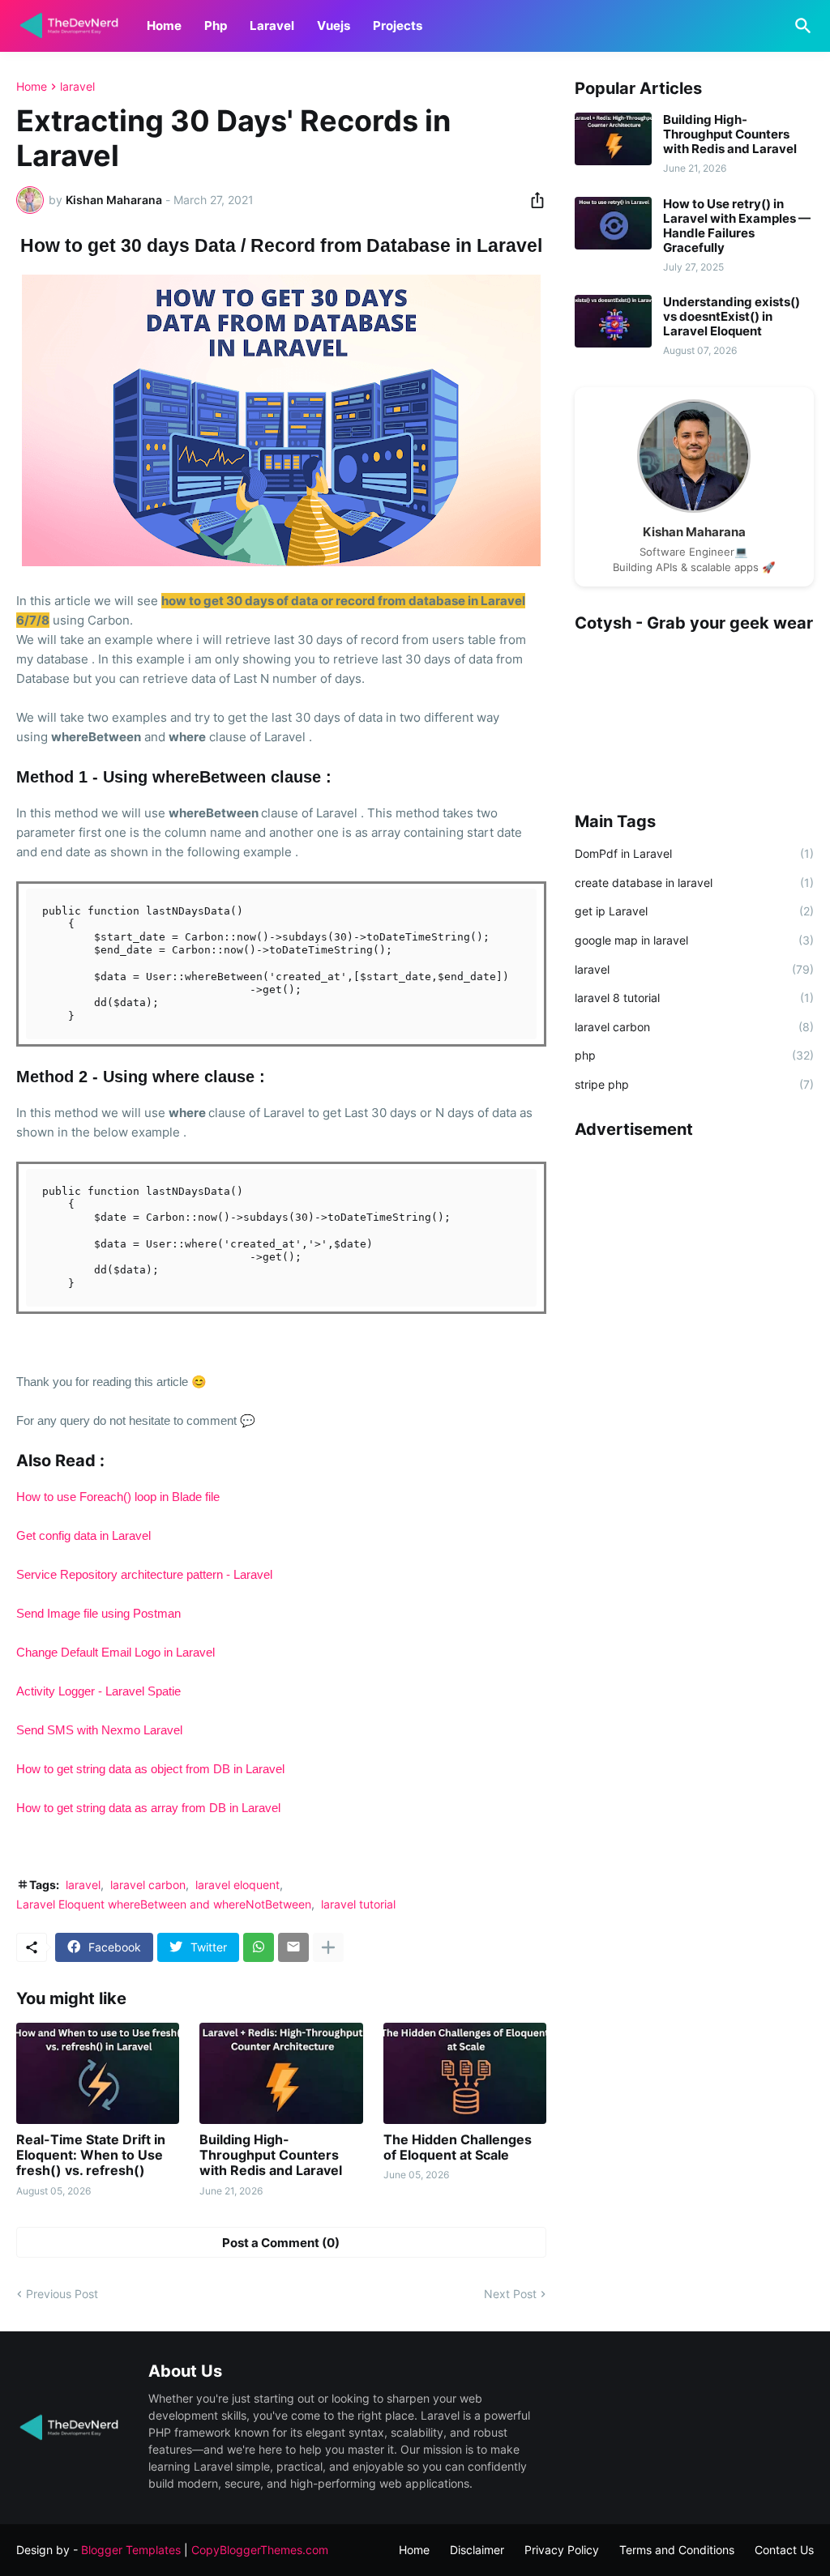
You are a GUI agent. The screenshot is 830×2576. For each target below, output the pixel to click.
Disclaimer (477, 2550)
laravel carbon (148, 1885)
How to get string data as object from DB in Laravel (150, 1769)
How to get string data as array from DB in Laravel (148, 1808)
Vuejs (334, 26)
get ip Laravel (694, 911)
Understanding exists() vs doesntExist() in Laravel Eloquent (732, 317)
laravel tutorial (358, 1904)
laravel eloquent (237, 1885)
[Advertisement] (694, 1255)
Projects (398, 26)
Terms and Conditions (677, 2550)
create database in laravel (694, 883)
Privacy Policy (562, 2550)
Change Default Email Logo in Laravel (116, 1652)
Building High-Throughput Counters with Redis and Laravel (271, 2155)
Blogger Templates (131, 2550)
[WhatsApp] (259, 1947)
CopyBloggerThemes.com (260, 2550)
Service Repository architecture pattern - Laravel (144, 1574)
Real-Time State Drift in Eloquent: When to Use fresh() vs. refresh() (91, 2155)
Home (164, 26)
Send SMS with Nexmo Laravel (101, 1730)
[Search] (800, 26)
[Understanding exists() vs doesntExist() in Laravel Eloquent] (613, 321)
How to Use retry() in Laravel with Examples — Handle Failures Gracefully (737, 226)
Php (216, 26)
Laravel (272, 26)
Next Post (510, 2294)
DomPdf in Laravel (694, 853)
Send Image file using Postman (98, 1613)
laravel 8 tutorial (694, 998)
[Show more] (328, 1947)
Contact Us (784, 2550)
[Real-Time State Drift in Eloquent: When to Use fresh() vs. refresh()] (98, 2073)
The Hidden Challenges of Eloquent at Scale (458, 2147)
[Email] (293, 1947)
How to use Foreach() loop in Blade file (118, 1497)
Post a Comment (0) (281, 2243)
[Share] (533, 200)
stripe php (694, 1084)
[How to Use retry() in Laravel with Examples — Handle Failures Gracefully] (613, 223)
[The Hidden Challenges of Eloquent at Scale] (465, 2073)
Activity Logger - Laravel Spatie (98, 1691)
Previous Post (62, 2294)
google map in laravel (694, 940)
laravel (77, 87)
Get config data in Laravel (83, 1535)
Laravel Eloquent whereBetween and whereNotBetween (164, 1904)
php (694, 1055)
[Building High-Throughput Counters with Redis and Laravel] (281, 2073)
